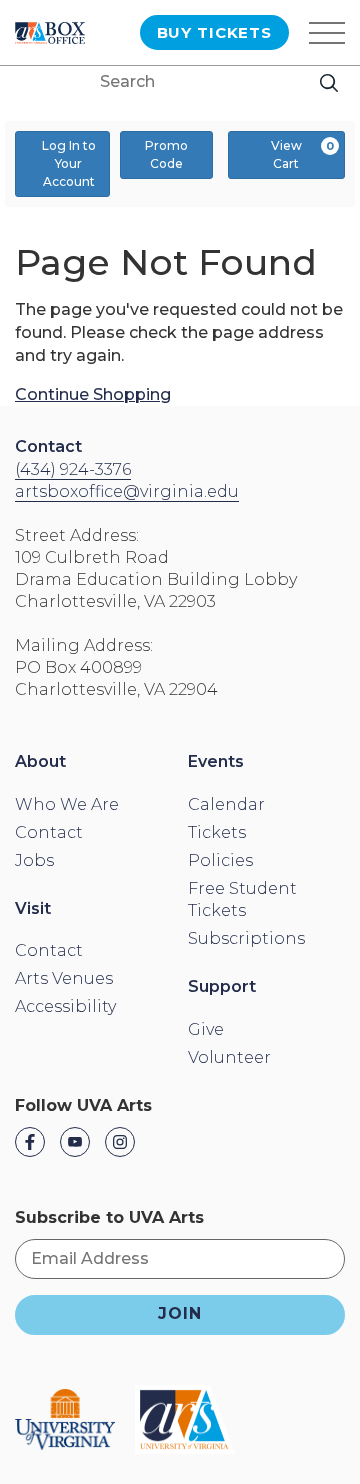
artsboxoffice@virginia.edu (127, 491)
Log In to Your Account (69, 163)
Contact (48, 446)
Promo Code (166, 154)
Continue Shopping (93, 394)
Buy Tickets (214, 32)
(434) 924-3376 (73, 469)
